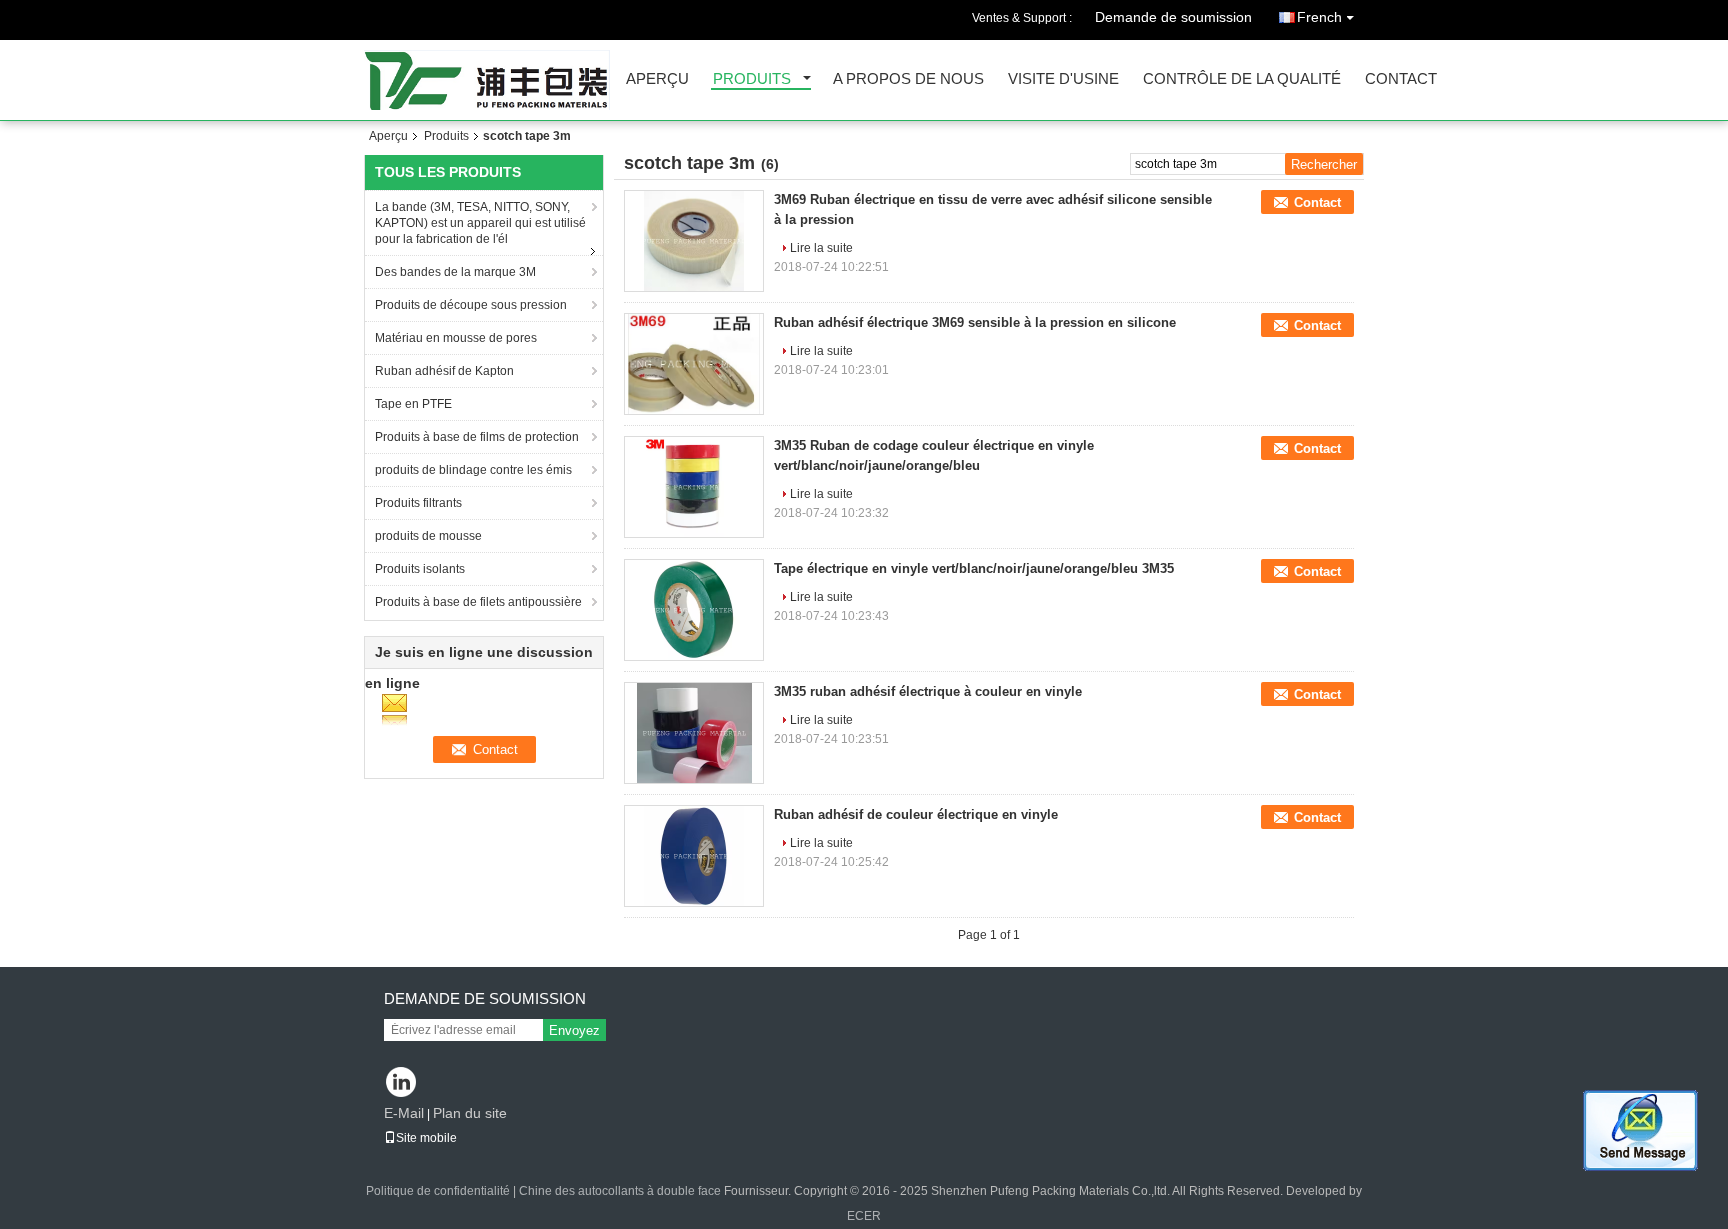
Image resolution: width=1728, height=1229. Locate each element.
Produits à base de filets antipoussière (478, 602)
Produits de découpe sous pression (471, 305)
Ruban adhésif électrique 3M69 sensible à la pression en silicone (975, 322)
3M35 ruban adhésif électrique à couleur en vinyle (928, 691)
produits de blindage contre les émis (473, 470)
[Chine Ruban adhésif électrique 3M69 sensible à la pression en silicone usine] (694, 364)
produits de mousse (428, 536)
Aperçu (657, 79)
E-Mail (404, 1113)
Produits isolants (420, 569)
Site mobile (426, 1138)
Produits (752, 79)
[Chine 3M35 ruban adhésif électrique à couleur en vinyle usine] (694, 733)
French (1319, 17)
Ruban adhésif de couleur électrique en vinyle (916, 814)
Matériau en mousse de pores (456, 338)
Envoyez (574, 1030)
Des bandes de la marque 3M (455, 272)
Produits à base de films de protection (477, 437)
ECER (864, 1216)
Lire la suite (821, 248)
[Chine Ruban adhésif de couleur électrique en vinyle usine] (694, 856)
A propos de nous (908, 79)
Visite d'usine (1063, 79)
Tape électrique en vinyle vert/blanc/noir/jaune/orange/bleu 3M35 (974, 568)
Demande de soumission (1173, 17)
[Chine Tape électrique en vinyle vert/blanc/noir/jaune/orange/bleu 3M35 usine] (694, 610)
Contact (1401, 79)
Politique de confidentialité (438, 1191)
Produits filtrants (418, 503)
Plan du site (470, 1113)
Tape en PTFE (413, 404)
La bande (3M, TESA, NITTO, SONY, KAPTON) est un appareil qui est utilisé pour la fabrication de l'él (480, 223)
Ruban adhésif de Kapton (444, 371)
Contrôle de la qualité (1242, 79)
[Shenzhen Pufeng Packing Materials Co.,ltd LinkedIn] (401, 1083)
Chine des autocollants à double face (620, 1191)
